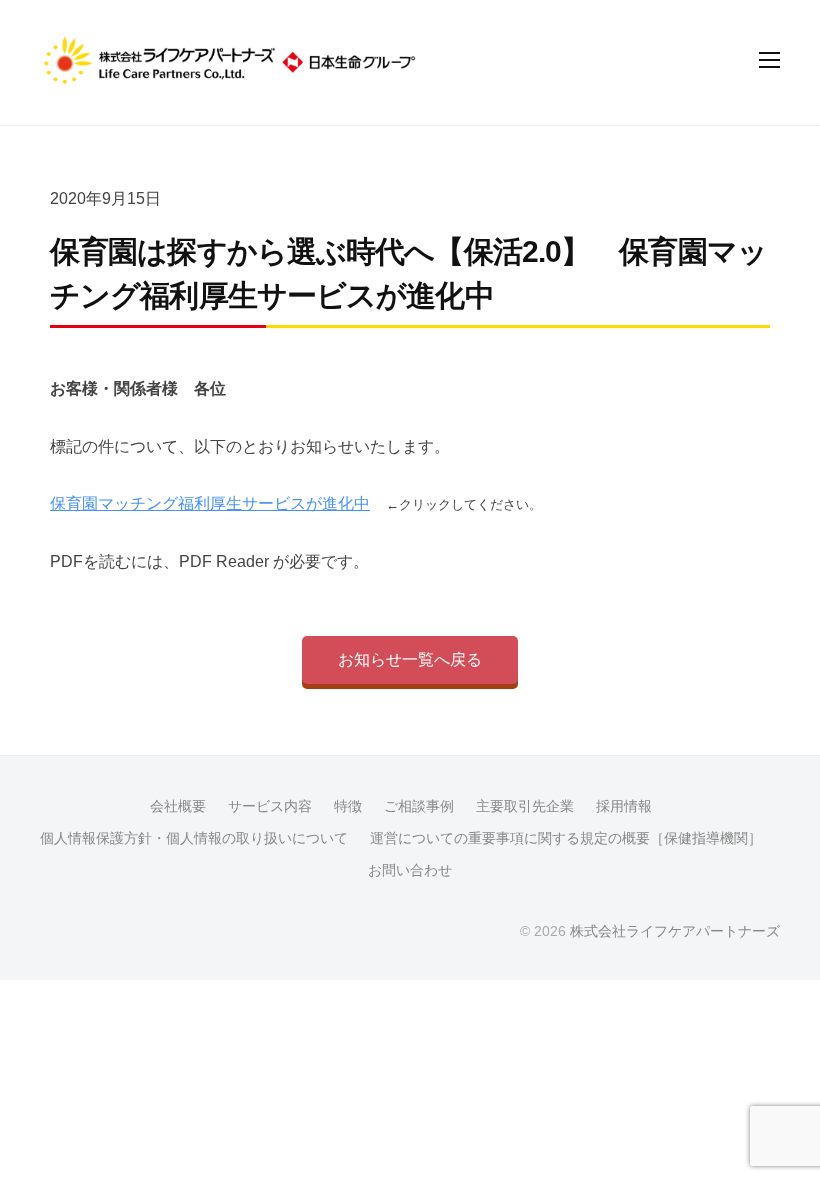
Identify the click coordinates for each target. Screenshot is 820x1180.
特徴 (348, 806)
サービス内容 (270, 806)
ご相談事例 (419, 806)
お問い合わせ (410, 870)
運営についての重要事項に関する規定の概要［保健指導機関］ (566, 838)
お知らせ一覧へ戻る (410, 659)
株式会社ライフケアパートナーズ (675, 931)
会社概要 (178, 806)
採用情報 (624, 806)
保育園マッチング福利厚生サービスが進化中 (210, 503)
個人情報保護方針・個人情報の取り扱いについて (194, 838)
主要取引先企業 (525, 806)
